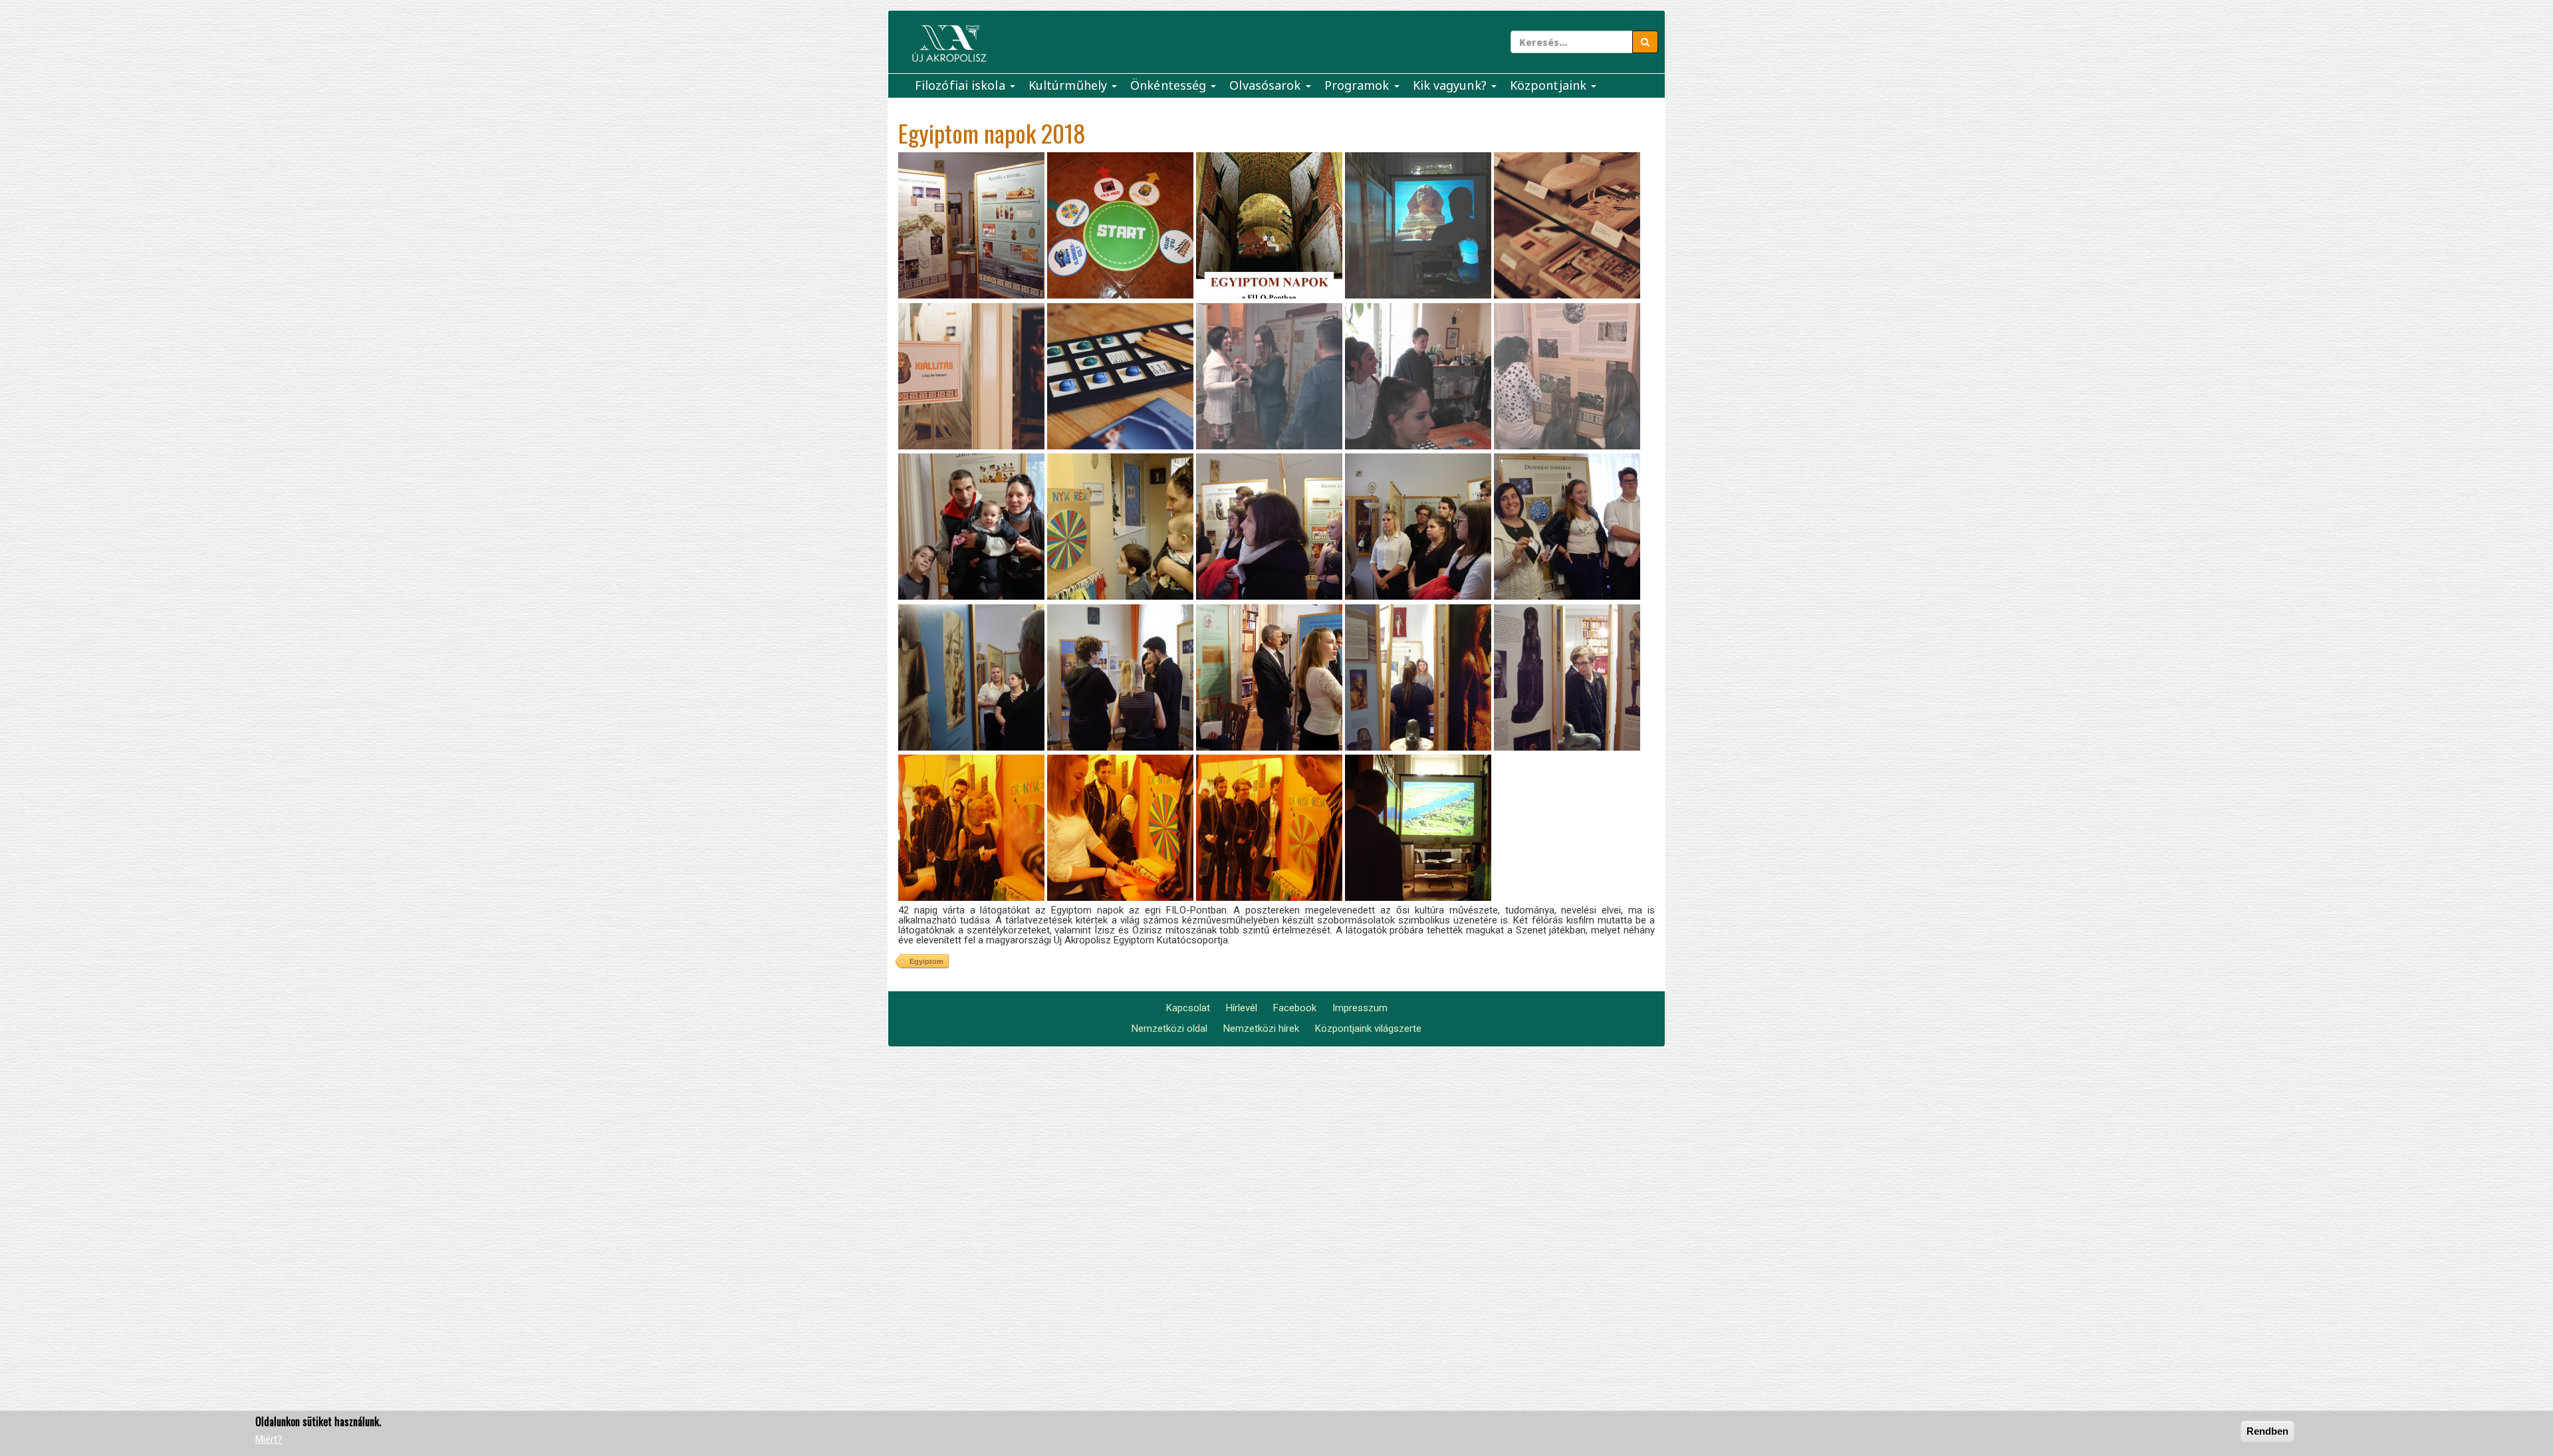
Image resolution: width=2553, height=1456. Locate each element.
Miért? (269, 1439)
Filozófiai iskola (962, 85)
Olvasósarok (1267, 85)
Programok (1359, 85)
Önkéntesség (1170, 85)
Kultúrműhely (1069, 85)
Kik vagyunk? (1451, 85)
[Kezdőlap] (949, 44)
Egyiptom (926, 961)
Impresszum (1360, 1008)
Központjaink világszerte (1368, 1029)
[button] (971, 225)
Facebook (1295, 1008)
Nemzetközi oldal (1169, 1029)
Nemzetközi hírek (1261, 1029)
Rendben (2267, 1431)
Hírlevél (1242, 1008)
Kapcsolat (1188, 1008)
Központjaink (1550, 85)
